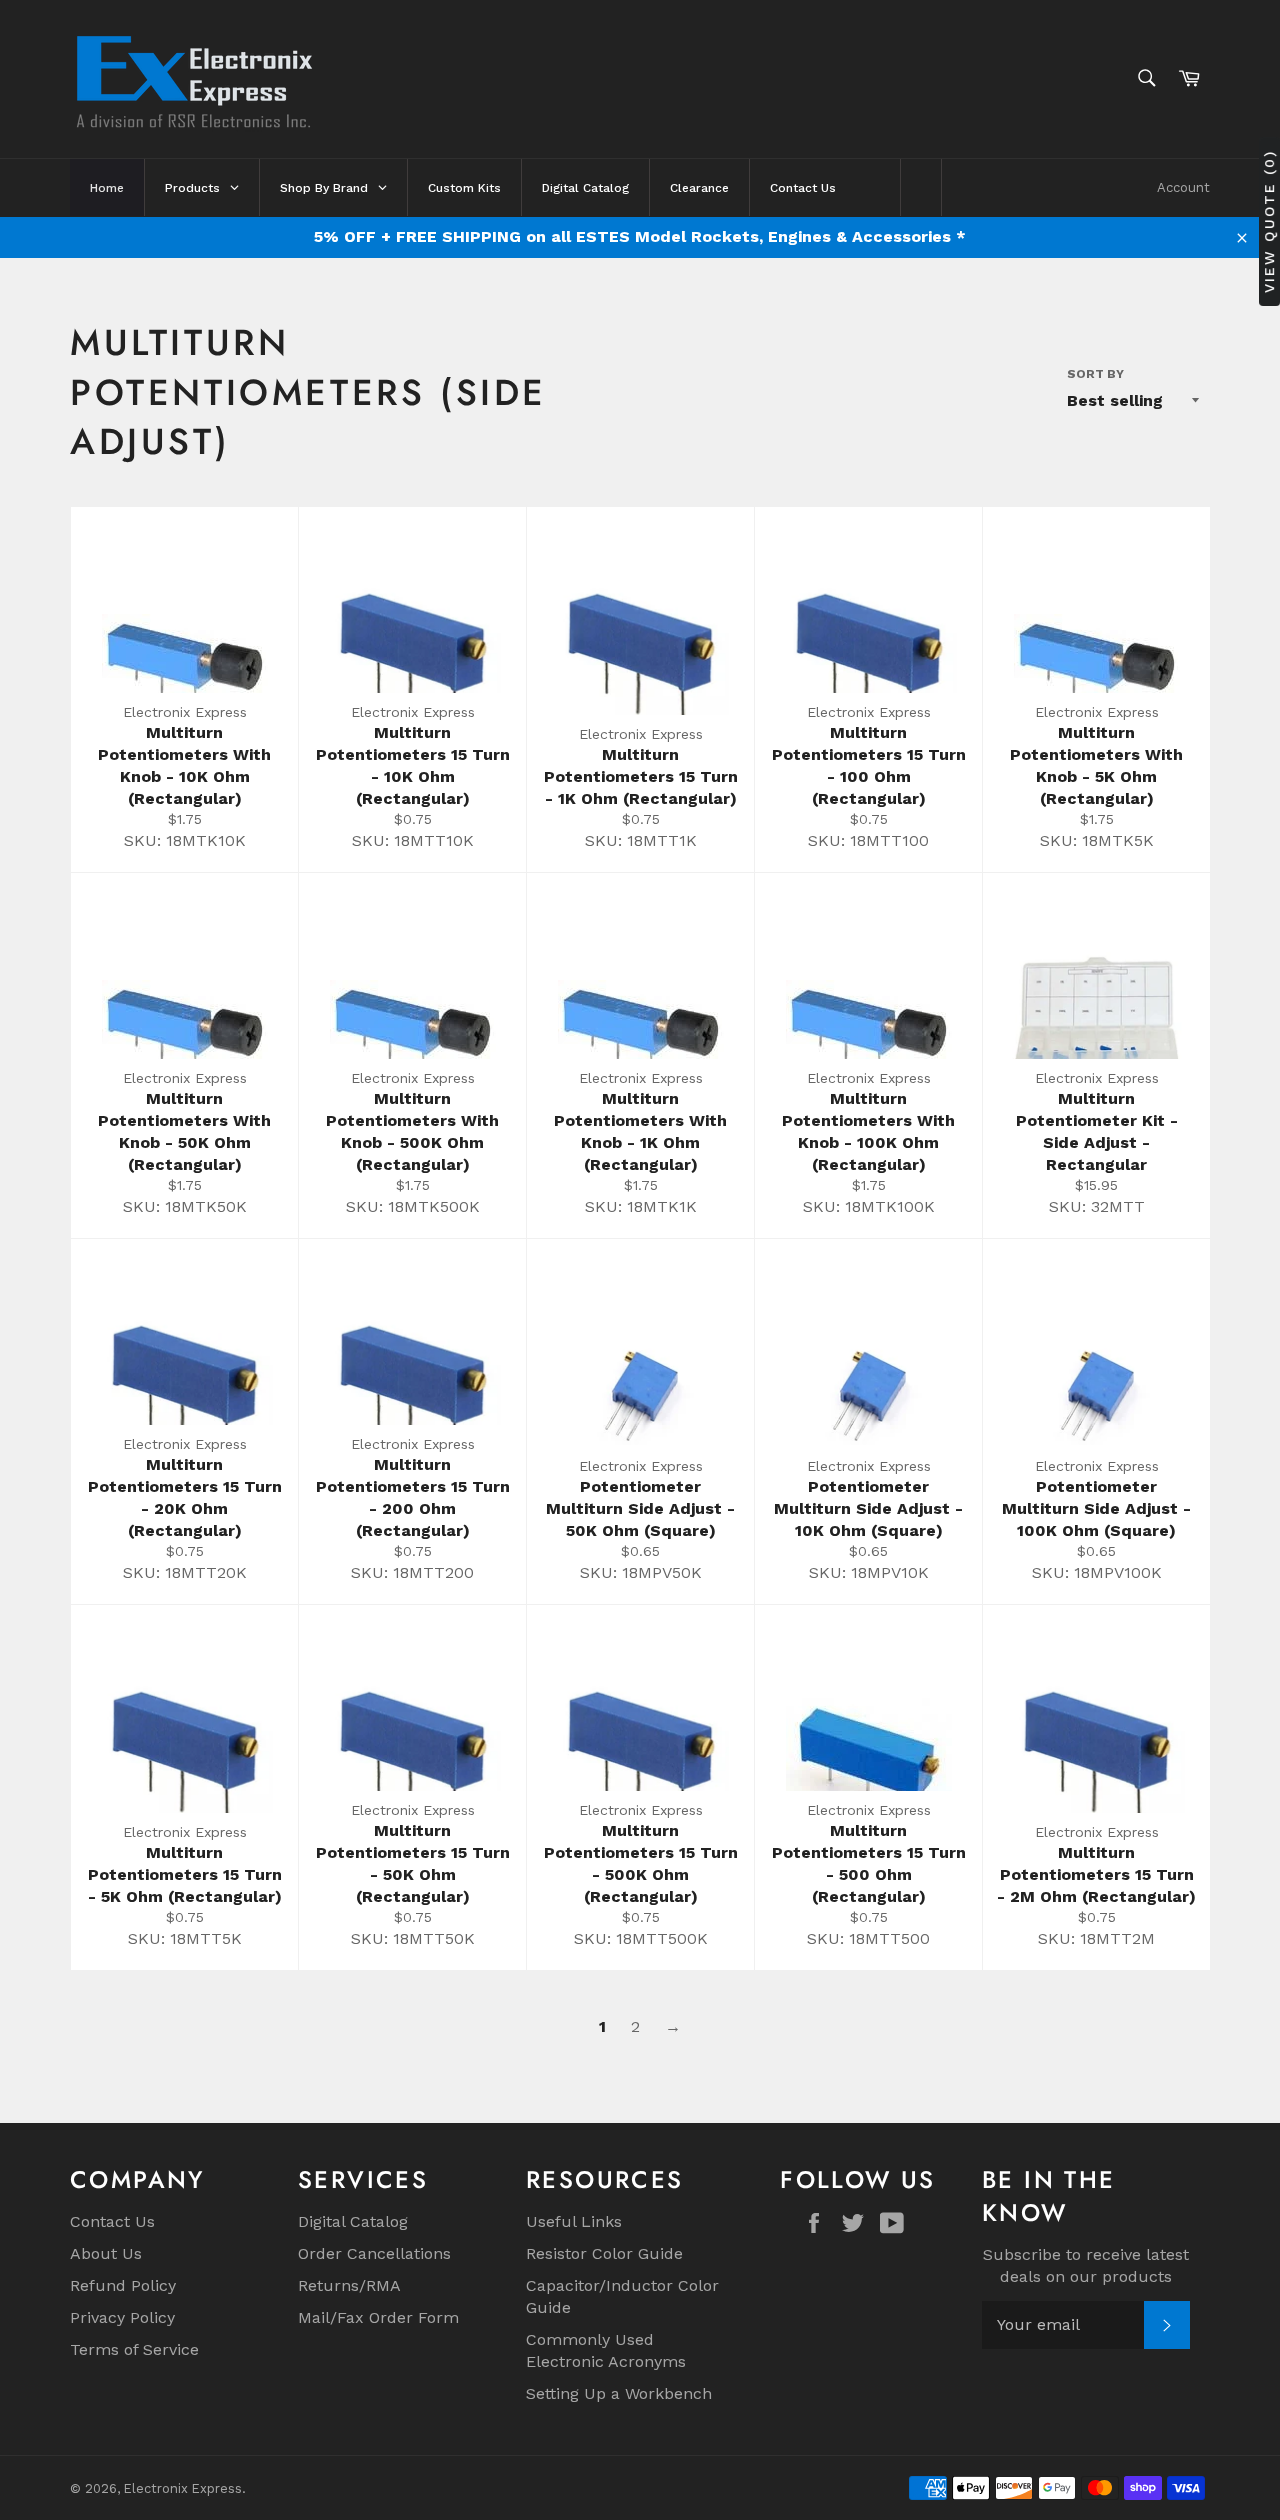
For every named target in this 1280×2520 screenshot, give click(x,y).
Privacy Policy (122, 2317)
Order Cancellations (374, 2253)
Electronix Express (183, 2488)
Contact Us (112, 2221)
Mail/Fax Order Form (378, 2317)
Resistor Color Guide (604, 2253)
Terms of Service (134, 2349)
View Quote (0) (1269, 221)
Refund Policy (123, 2285)
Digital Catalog (353, 2221)
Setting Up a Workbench (619, 2393)
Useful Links (574, 2221)
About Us (106, 2253)
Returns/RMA (349, 2285)
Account (1183, 187)
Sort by (1095, 374)
